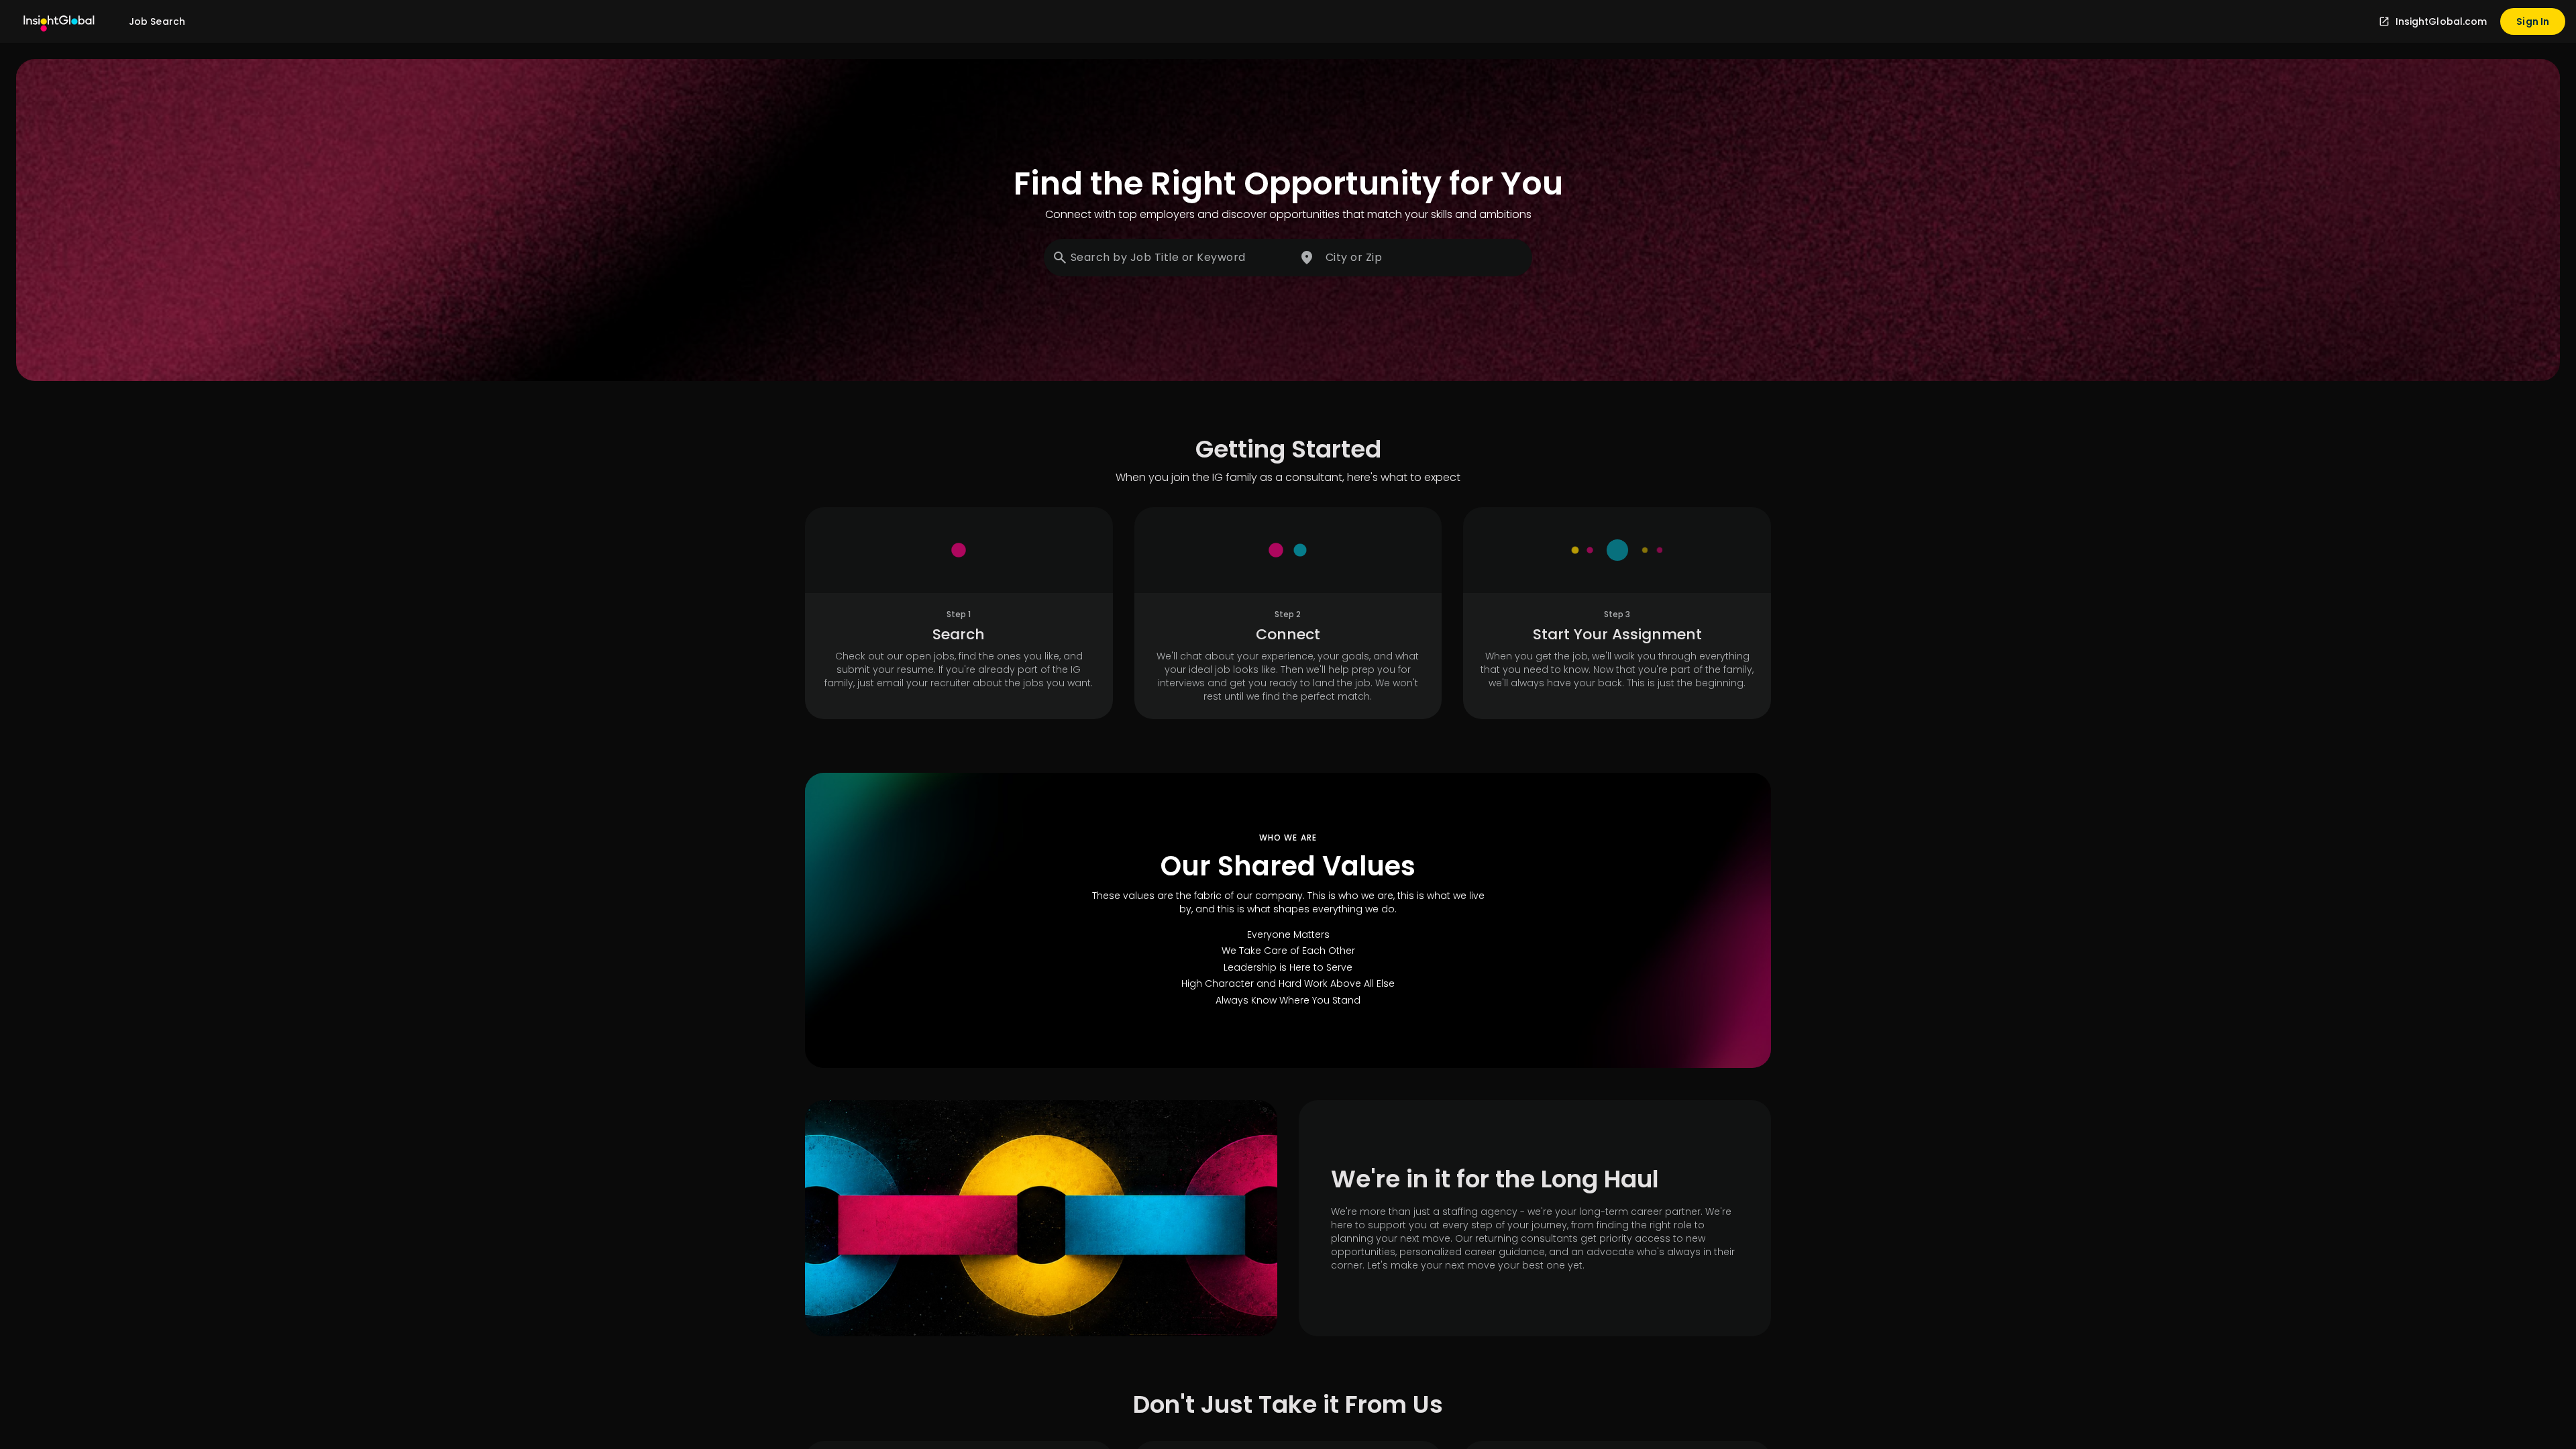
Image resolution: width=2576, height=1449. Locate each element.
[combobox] (1169, 258)
